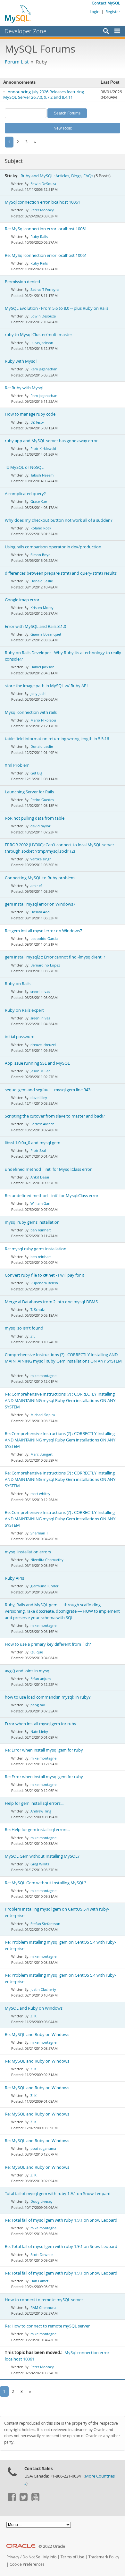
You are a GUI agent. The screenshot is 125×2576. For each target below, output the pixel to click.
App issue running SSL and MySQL (37, 1063)
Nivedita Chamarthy (47, 1560)
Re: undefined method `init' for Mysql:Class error (52, 1196)
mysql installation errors (28, 1552)
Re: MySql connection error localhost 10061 (46, 229)
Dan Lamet (39, 2281)
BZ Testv (37, 422)
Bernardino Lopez (45, 965)
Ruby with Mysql (21, 361)
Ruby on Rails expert (24, 1010)
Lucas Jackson (42, 343)
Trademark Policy (104, 2557)
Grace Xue (39, 501)
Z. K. (34, 2016)
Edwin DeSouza (43, 184)
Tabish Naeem (42, 475)
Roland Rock (41, 528)
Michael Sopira (43, 1415)
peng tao (38, 1705)
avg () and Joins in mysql (28, 1671)
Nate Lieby (39, 1731)
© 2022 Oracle (52, 2546)
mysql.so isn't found (24, 1328)
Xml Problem (17, 765)
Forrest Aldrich (42, 1124)
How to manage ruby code (30, 414)
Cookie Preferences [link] (27, 2564)
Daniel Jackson (42, 667)
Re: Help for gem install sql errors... (37, 1830)
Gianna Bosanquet (46, 634)
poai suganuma (43, 2148)
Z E (33, 1336)
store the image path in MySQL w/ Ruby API (46, 686)
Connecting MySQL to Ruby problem (40, 878)
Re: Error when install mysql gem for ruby (44, 1750)
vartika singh (41, 859)
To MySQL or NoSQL (24, 467)
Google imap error (22, 600)
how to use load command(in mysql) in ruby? (48, 1697)
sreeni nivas (40, 991)
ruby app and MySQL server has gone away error (51, 441)
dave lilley (39, 1098)
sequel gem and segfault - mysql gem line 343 (48, 1090)
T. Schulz (37, 1309)
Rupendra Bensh (44, 1283)
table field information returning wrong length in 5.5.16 (57, 739)
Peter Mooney (42, 210)
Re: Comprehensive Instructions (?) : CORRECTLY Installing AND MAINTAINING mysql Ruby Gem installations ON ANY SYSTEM (60, 1401)
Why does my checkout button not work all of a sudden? (59, 520)
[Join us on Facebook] (12, 2500)
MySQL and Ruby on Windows (34, 2008)
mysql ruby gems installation (32, 1222)
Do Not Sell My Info (39, 2557)
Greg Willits (40, 1864)
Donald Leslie (42, 581)
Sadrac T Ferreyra (45, 289)
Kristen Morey (42, 608)
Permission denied (22, 282)
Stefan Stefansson (45, 1924)
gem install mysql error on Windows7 (40, 904)
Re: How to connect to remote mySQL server (47, 2326)
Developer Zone (25, 31)
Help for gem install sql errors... (34, 1803)
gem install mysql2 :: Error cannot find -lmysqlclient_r (55, 957)
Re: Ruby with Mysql (24, 388)
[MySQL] (18, 13)
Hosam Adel (40, 912)
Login (95, 12)
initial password (20, 1037)
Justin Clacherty (43, 1989)
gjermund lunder (44, 1586)
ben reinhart (41, 1230)
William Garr (41, 1203)
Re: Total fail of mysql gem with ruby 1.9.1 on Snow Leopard (61, 2220)
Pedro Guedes (42, 800)
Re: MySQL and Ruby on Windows (37, 2035)
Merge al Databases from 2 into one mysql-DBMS (51, 1302)
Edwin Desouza (43, 316)
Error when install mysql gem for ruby (41, 1724)
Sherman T (39, 1533)
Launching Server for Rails (29, 792)
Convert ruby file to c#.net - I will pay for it (45, 1275)
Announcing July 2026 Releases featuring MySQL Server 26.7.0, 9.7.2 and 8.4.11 (44, 95)
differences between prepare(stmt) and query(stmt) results (61, 573)
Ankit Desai (40, 1177)
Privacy (13, 2557)
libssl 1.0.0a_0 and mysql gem (33, 1143)
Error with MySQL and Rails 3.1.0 (35, 626)
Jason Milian (41, 1071)
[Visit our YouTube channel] (35, 2500)
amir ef (36, 886)
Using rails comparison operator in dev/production (53, 547)
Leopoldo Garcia (44, 938)
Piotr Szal (38, 1150)
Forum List (17, 62)
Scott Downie (42, 2255)
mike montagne (43, 1376)
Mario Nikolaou (43, 720)
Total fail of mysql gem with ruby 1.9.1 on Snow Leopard (58, 2194)
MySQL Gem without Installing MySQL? (42, 1856)
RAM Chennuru (43, 2307)
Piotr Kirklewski (43, 448)
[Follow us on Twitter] (23, 2500)
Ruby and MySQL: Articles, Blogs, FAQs (57, 176)
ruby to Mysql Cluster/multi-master (38, 335)
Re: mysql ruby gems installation (36, 1249)
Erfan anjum (41, 1679)
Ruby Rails (39, 236)
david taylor (40, 826)
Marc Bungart (42, 1454)
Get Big (36, 773)
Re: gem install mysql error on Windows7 (43, 931)
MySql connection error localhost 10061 (42, 202)
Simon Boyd (41, 555)
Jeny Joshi (38, 693)
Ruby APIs (14, 1578)
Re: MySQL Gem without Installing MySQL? (46, 1883)
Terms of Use (72, 2557)
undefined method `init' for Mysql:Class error (48, 1169)
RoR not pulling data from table (35, 818)
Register (113, 12)
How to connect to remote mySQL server (44, 2300)
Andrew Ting (41, 1811)
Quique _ (38, 1652)
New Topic (63, 128)
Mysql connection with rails (31, 712)
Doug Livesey (42, 2201)
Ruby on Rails (18, 984)
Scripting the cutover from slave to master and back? (55, 1116)
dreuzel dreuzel (43, 1045)
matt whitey (40, 1494)
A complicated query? (25, 494)
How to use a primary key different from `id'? (48, 1644)
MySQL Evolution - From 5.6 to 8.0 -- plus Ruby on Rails (57, 308)
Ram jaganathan (44, 369)
